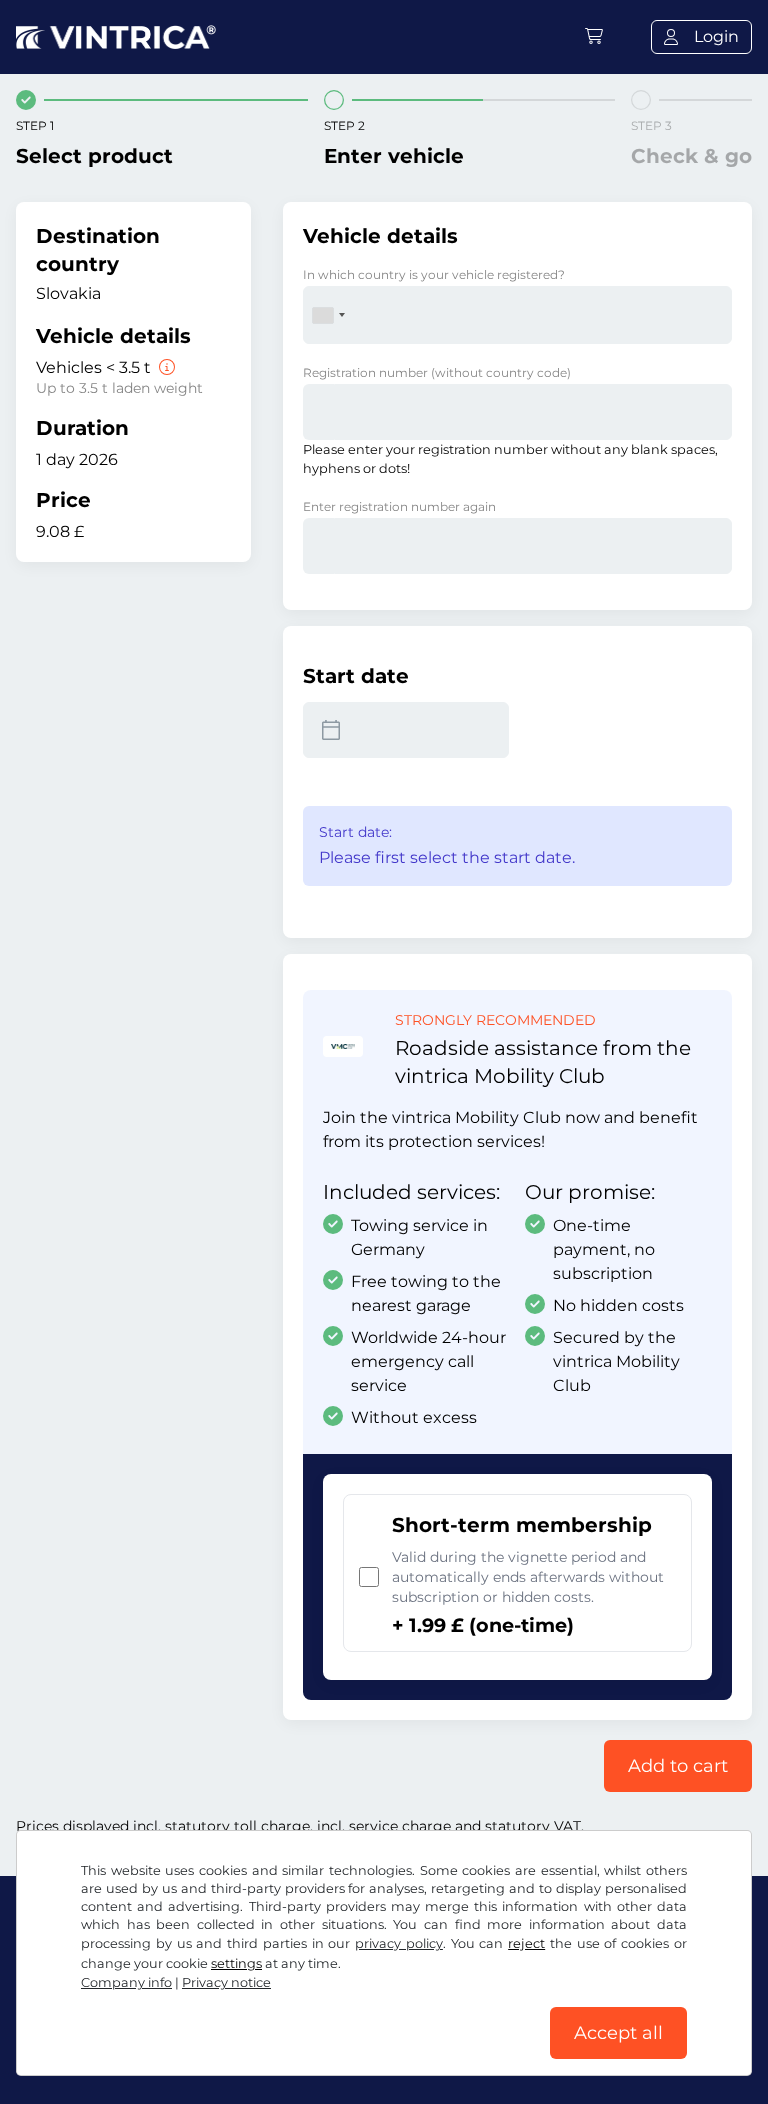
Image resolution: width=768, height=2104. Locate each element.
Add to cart (678, 1766)
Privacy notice (226, 1982)
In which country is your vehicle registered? (434, 274)
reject (526, 1943)
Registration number (437, 372)
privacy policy (399, 1943)
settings (236, 1963)
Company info (126, 1982)
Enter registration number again (399, 506)
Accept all (618, 2033)
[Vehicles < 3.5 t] (165, 367)
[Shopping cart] (594, 36)
